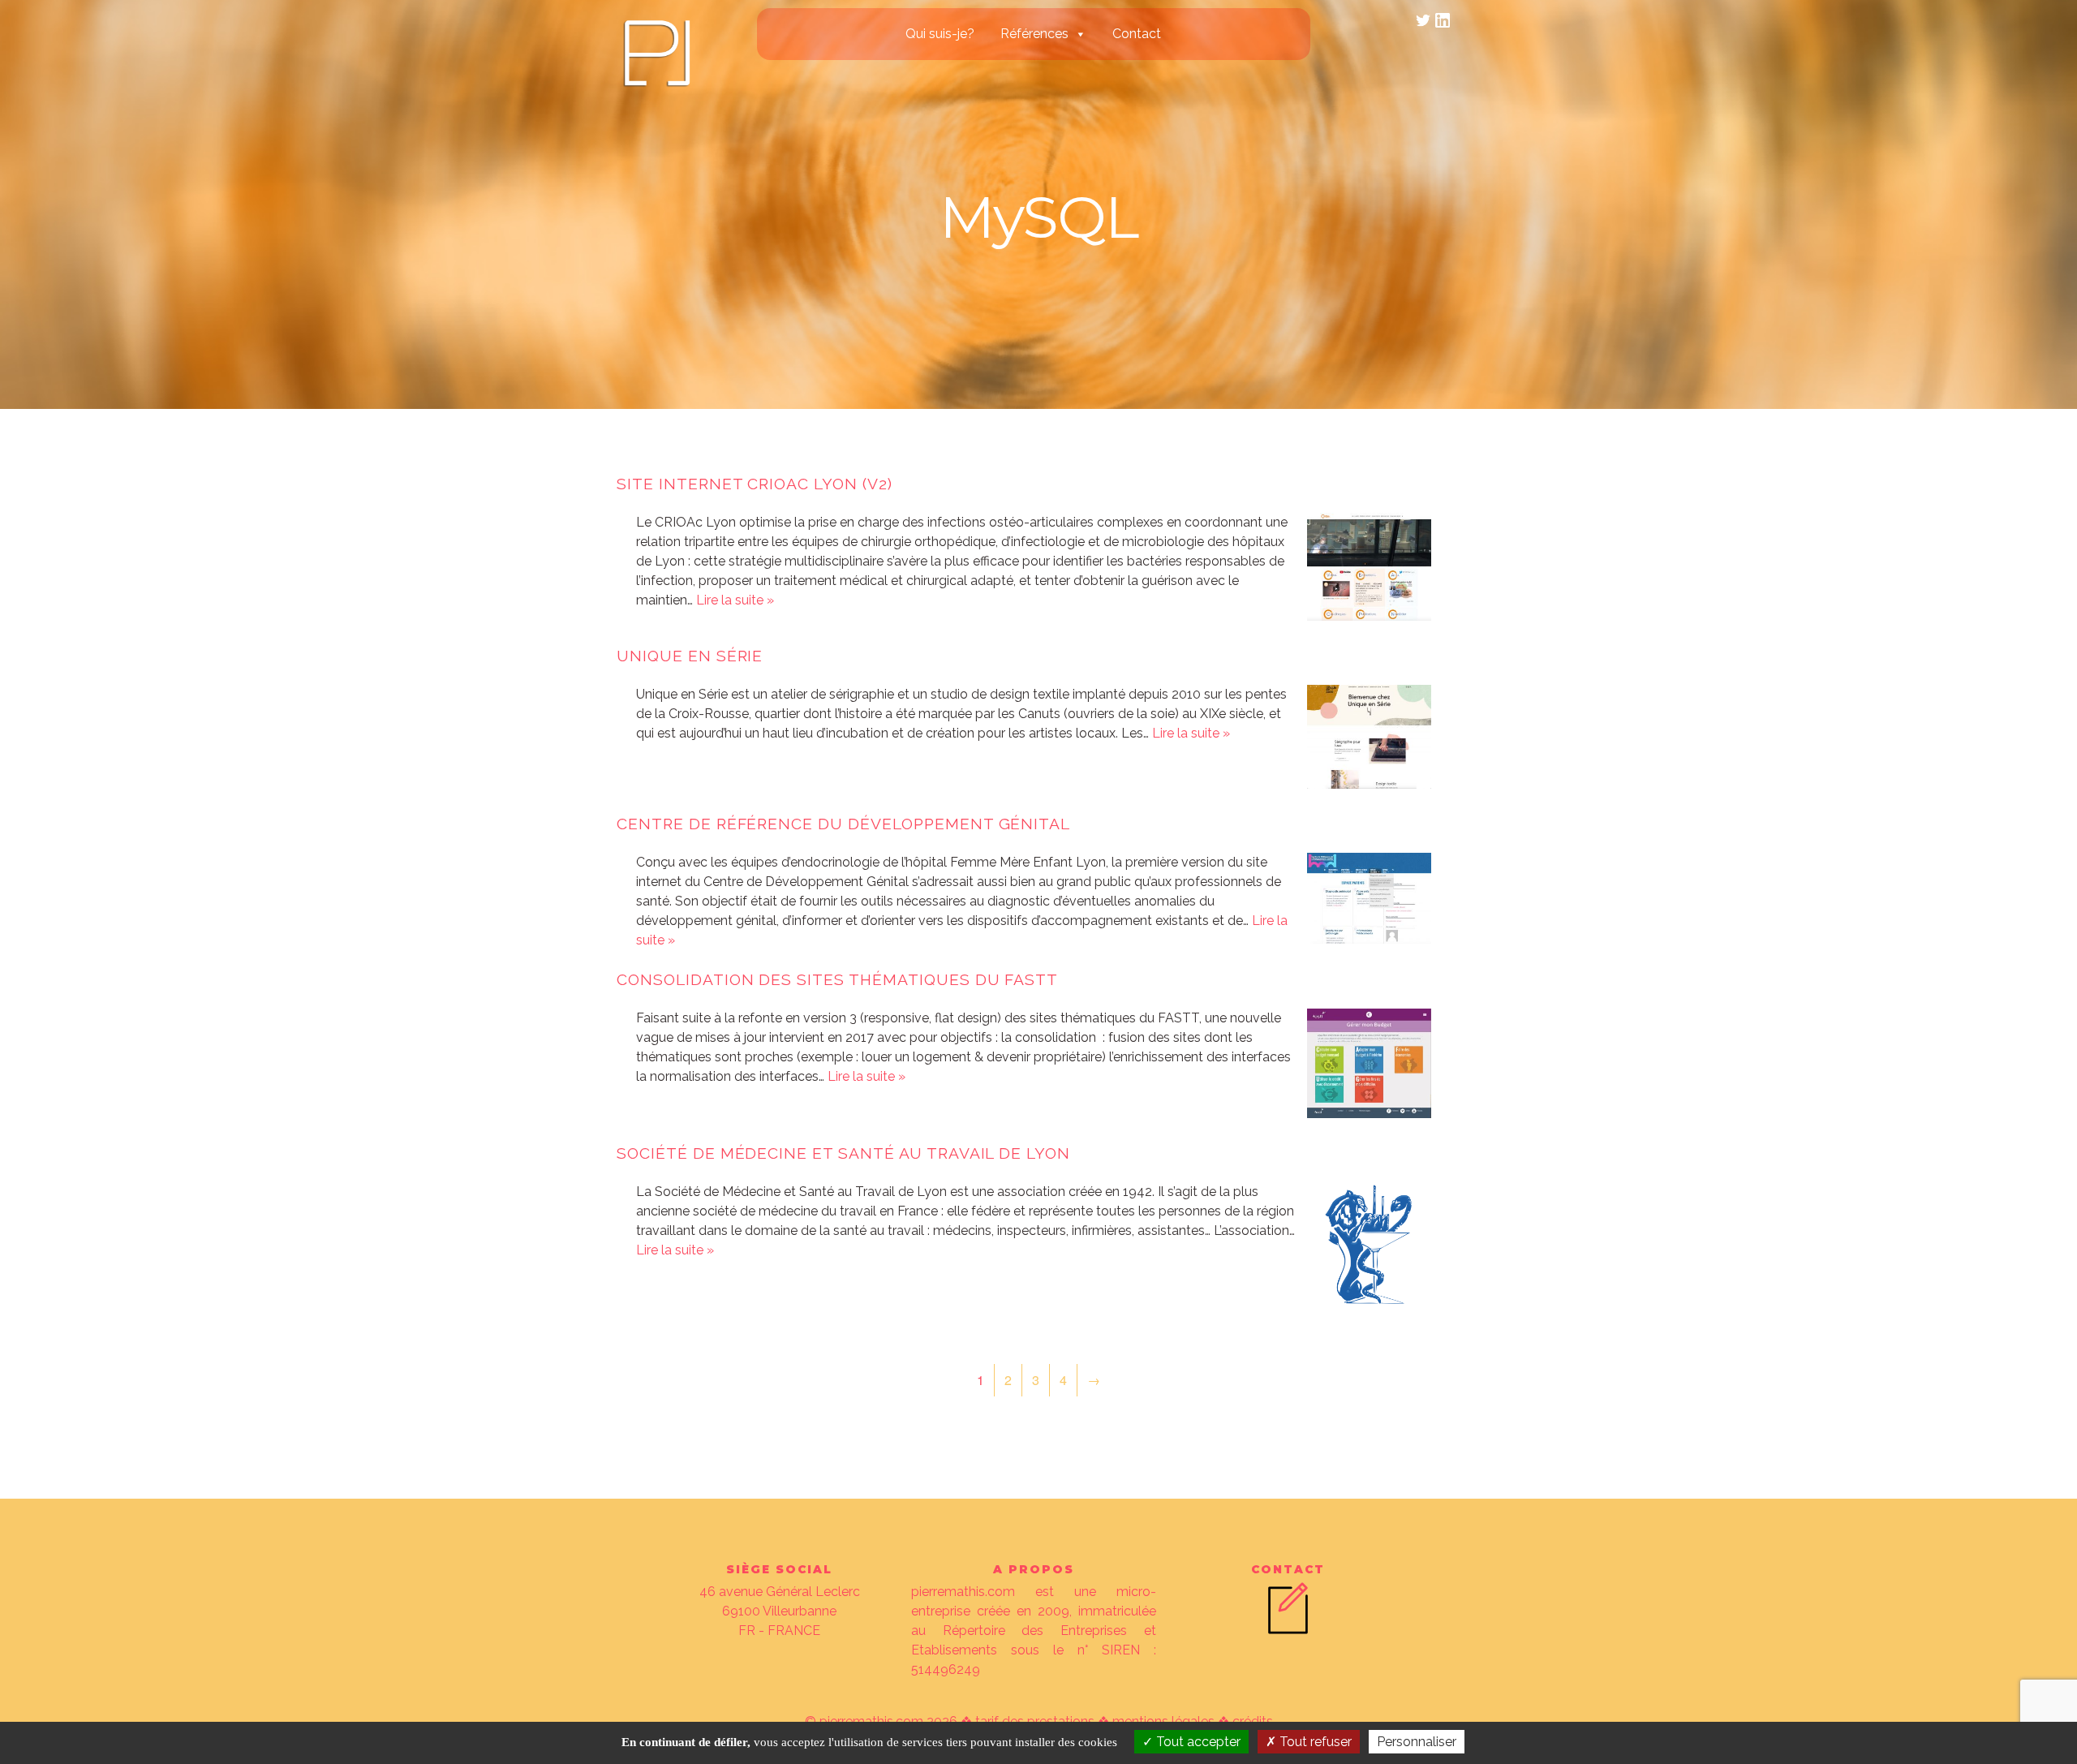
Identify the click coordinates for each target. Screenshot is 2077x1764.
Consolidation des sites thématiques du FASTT (837, 979)
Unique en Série (690, 656)
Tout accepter (1197, 1742)
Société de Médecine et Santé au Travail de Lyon (843, 1153)
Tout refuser (1314, 1742)
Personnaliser (1417, 1742)
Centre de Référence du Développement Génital (843, 824)
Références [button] (1034, 34)
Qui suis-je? (940, 34)
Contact (1137, 34)
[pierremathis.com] (656, 87)
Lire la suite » (735, 600)
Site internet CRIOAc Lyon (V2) (755, 484)
